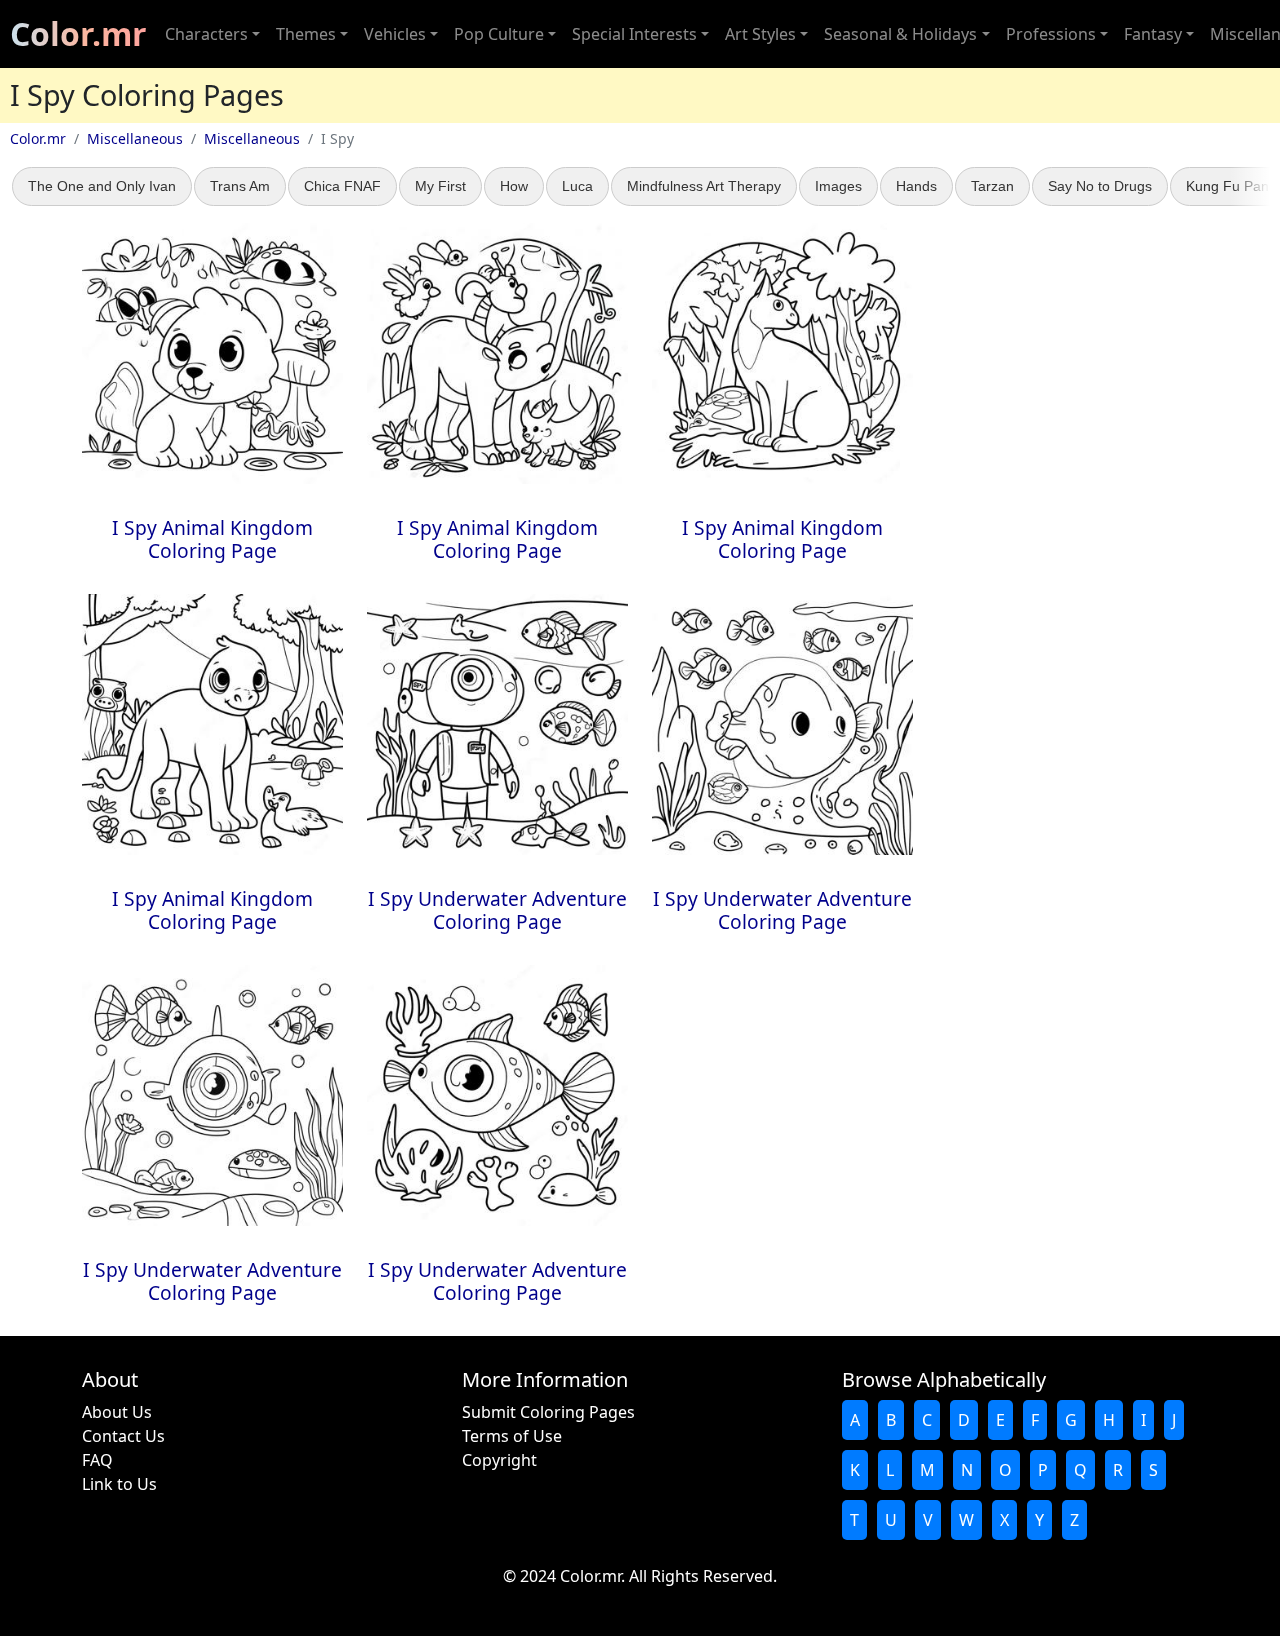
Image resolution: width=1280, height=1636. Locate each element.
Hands (916, 186)
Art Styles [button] (760, 34)
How (514, 186)
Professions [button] (1051, 34)
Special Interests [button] (634, 34)
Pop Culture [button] (499, 34)
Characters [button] (206, 34)
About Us (117, 1412)
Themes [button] (306, 34)
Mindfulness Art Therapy (704, 186)
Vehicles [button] (395, 34)
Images (838, 186)
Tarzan (992, 186)
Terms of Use (512, 1436)
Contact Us (123, 1436)
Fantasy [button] (1153, 34)
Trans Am (240, 186)
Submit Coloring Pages (548, 1412)
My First (440, 186)
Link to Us (119, 1484)
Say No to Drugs (1100, 186)
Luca (577, 186)
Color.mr (78, 33)
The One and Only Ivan (102, 186)
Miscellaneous (135, 138)
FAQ (97, 1460)
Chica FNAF (342, 186)
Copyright (499, 1460)
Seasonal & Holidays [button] (900, 34)
